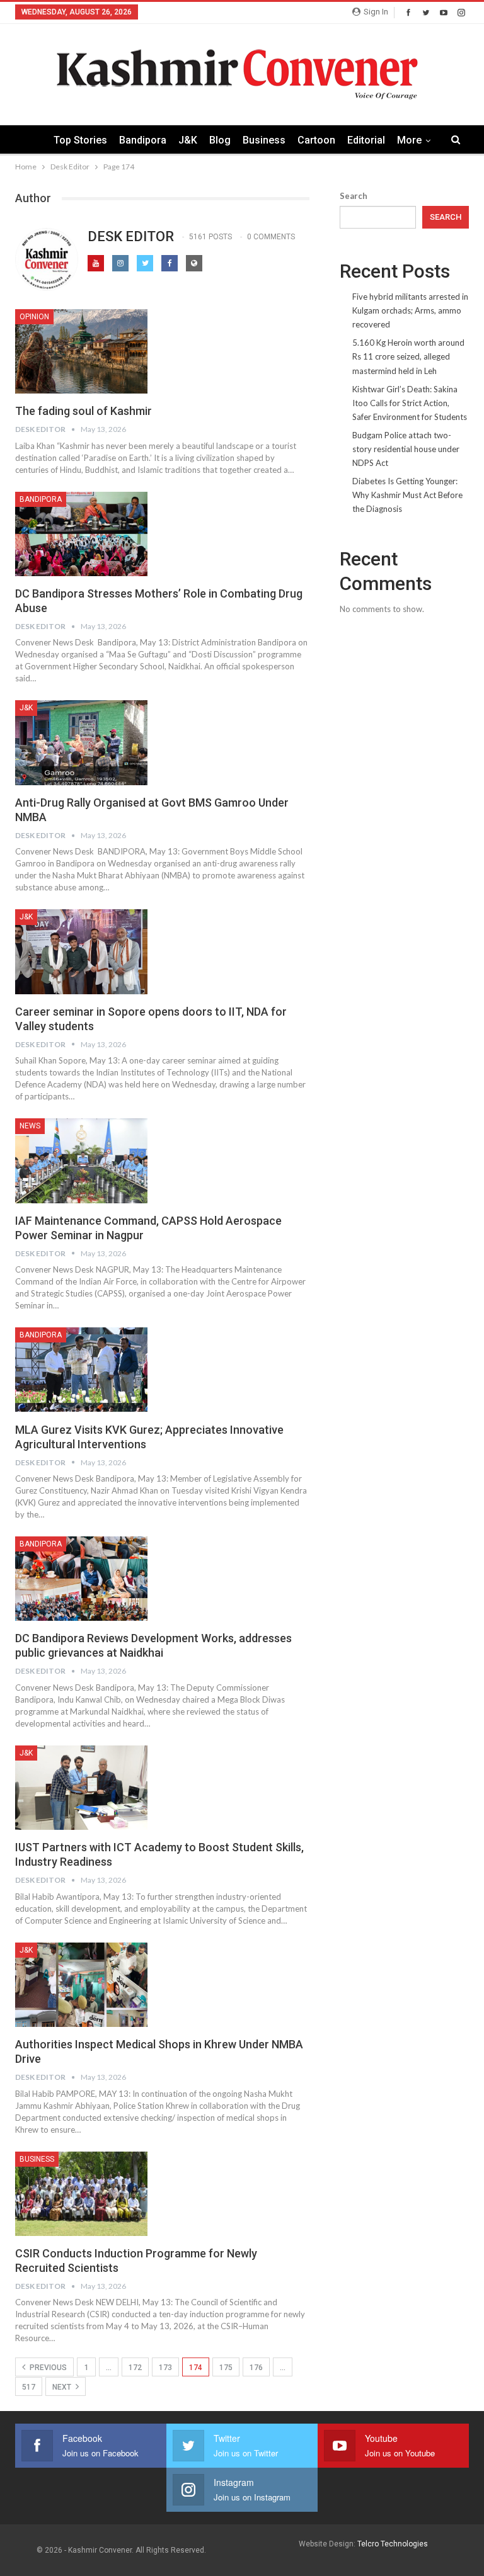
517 (29, 2387)
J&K (188, 140)
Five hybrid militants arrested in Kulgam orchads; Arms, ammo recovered (410, 310)
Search (354, 196)
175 (226, 2368)
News (30, 1126)
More (409, 140)
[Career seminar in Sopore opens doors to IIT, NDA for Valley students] (81, 951)
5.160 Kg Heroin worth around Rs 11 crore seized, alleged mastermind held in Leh (408, 356)
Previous (47, 2368)
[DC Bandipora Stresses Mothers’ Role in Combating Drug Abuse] (81, 534)
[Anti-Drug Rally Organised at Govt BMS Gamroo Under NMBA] (81, 742)
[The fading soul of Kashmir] (81, 351)
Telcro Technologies (393, 2544)
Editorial (366, 140)
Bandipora (143, 140)
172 (135, 2368)
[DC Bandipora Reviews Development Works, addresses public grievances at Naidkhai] (81, 1579)
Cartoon (316, 140)
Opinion (34, 317)
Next (63, 2387)
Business (264, 140)
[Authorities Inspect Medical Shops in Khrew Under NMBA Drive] (81, 1985)
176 (256, 2368)
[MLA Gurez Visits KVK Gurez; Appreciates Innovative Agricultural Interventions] (81, 1370)
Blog (220, 140)
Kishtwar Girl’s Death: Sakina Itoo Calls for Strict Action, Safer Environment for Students (410, 403)
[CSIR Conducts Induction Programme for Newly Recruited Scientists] (81, 2194)
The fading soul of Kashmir (84, 411)
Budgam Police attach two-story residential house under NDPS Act (406, 449)
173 (165, 2368)
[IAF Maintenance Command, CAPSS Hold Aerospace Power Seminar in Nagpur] (81, 1160)
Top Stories (80, 140)
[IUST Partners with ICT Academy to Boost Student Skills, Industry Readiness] (81, 1788)
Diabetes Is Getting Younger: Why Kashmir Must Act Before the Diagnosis (407, 495)
